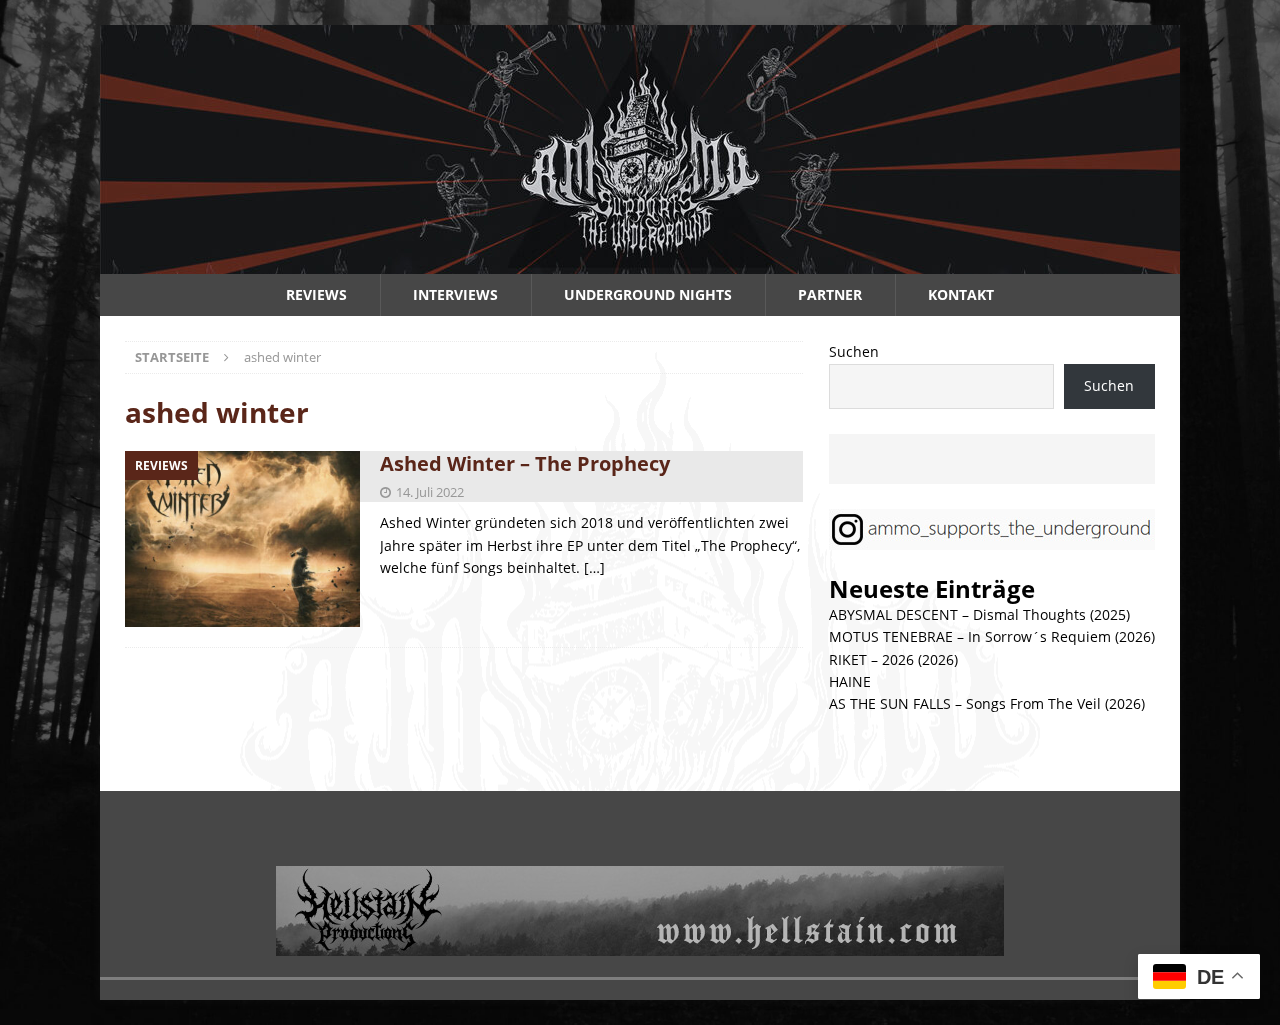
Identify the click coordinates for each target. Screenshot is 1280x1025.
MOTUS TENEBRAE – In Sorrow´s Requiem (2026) (992, 636)
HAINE (850, 681)
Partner (830, 294)
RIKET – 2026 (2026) (893, 659)
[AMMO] (640, 262)
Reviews (316, 294)
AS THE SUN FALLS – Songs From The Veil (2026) (987, 703)
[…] (594, 567)
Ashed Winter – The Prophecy (525, 463)
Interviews (455, 294)
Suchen (854, 351)
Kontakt (961, 294)
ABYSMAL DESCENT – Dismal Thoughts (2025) (979, 614)
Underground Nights (648, 294)
